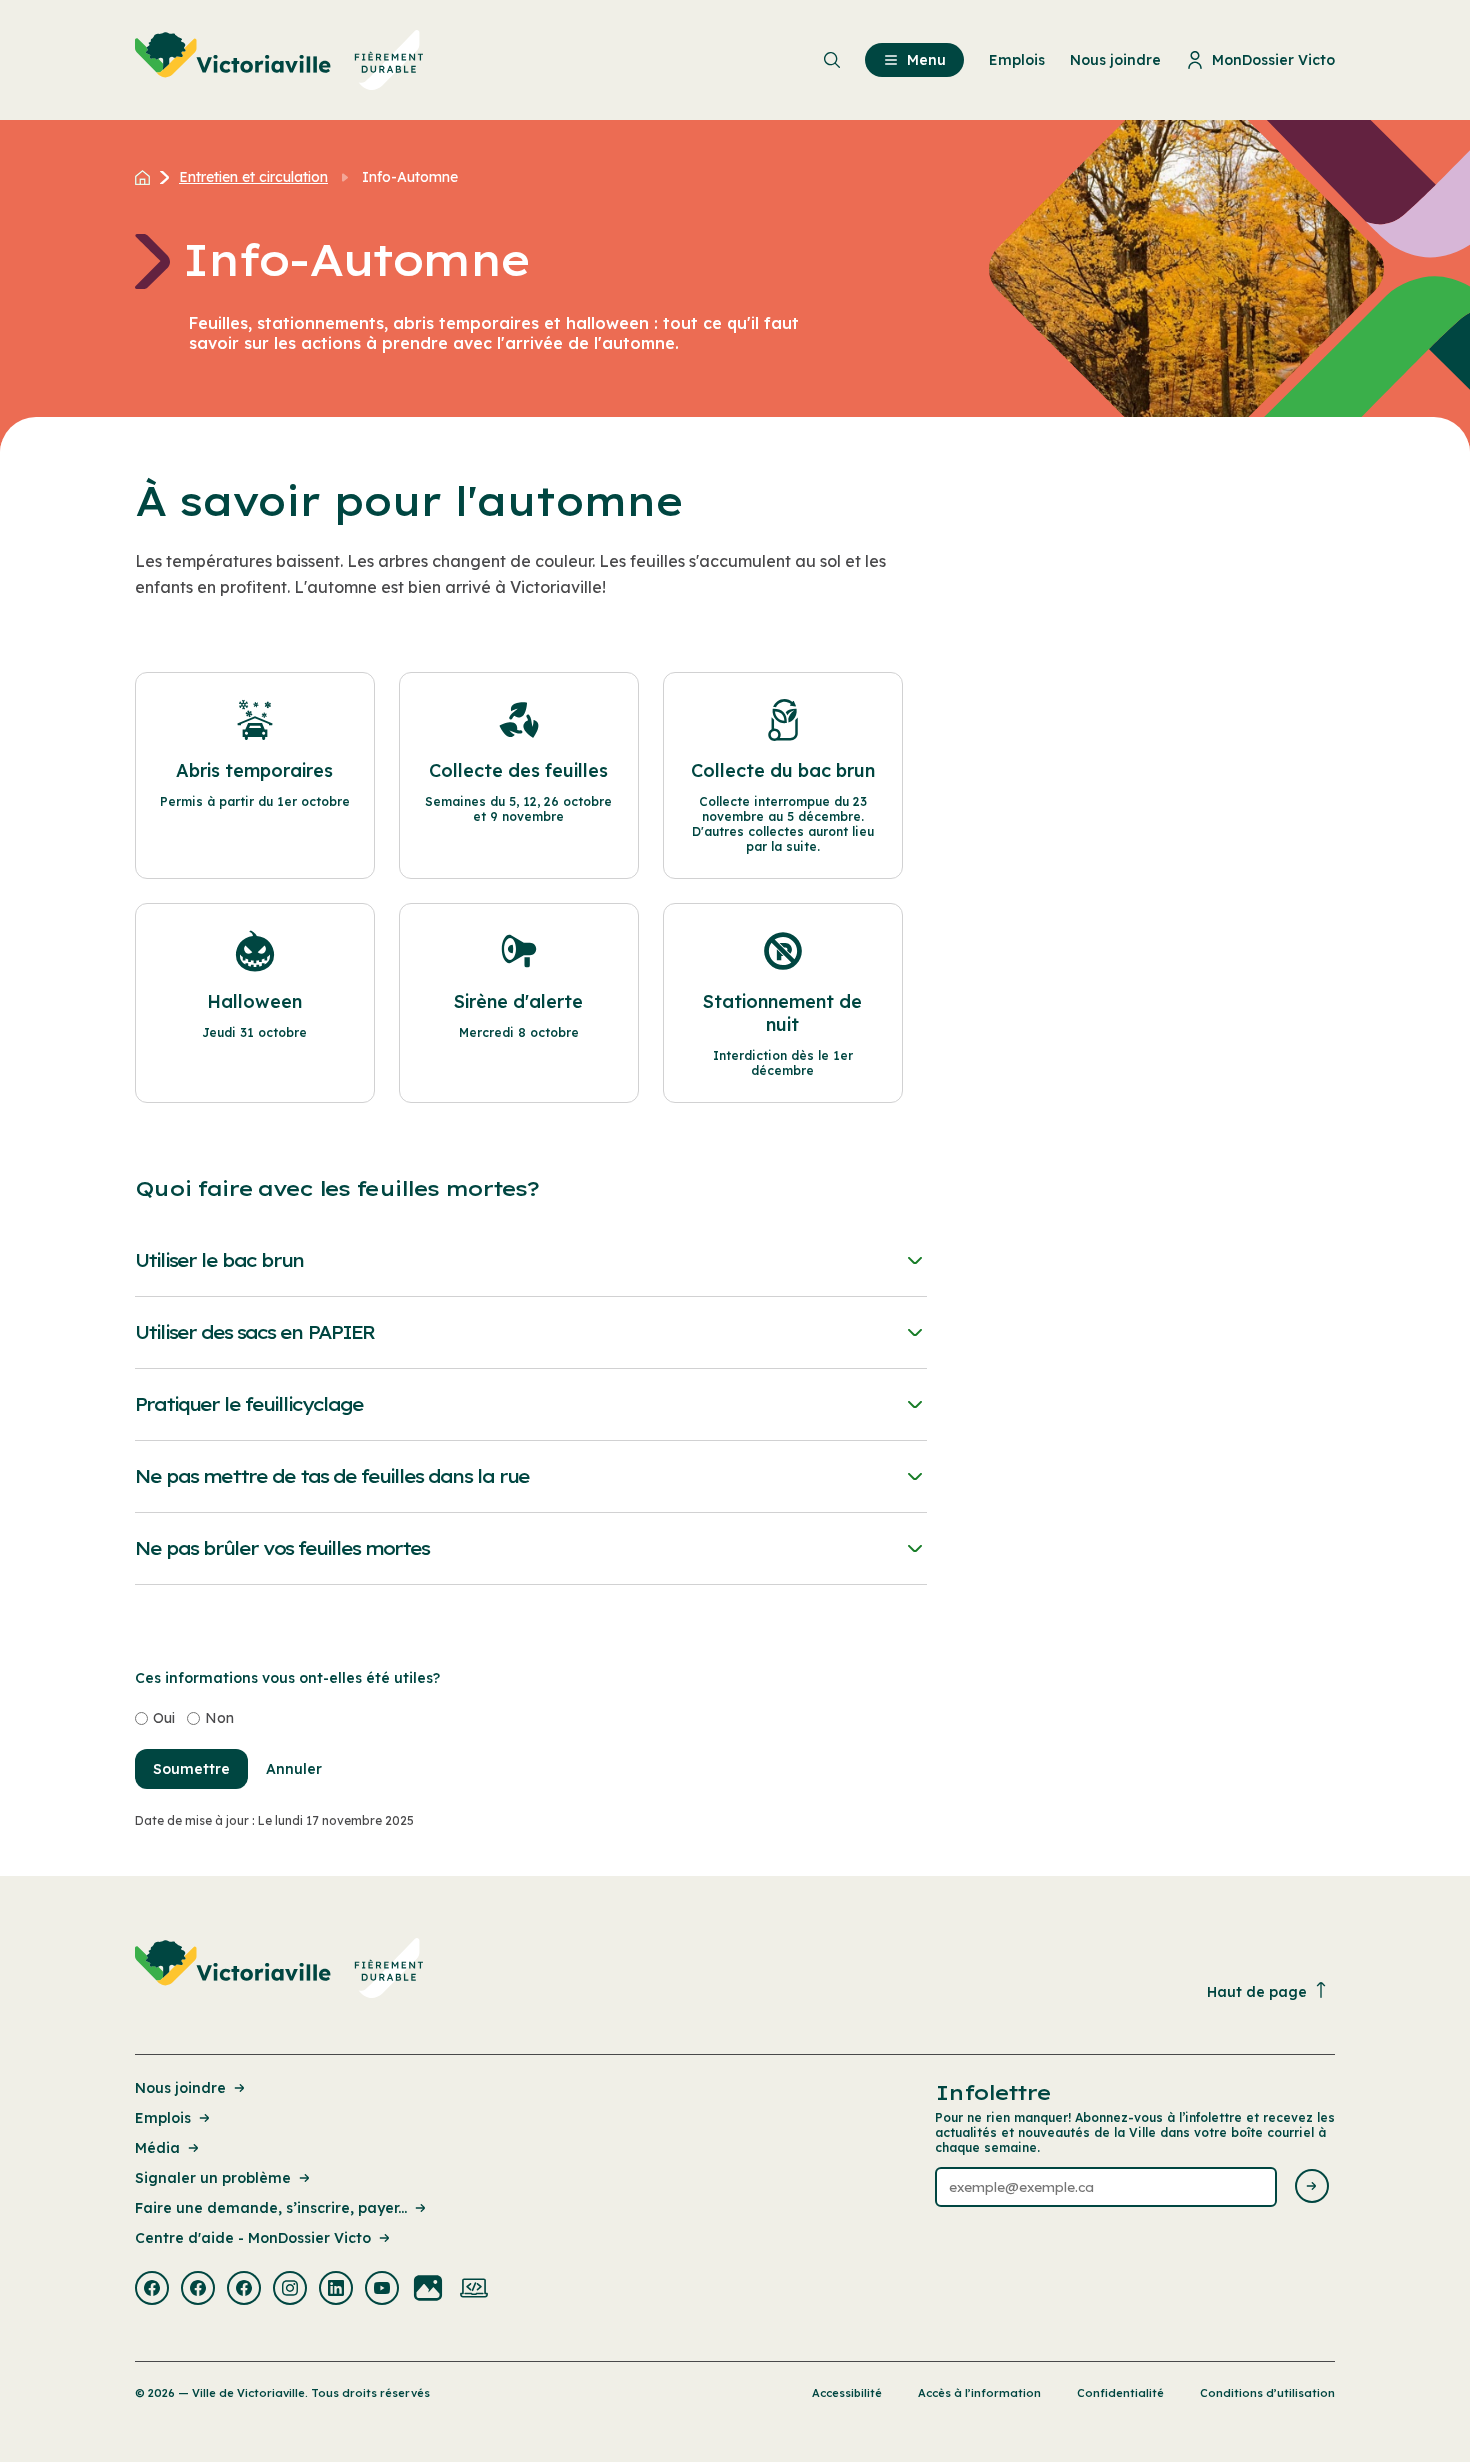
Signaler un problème (213, 2178)
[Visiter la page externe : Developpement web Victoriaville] (474, 2290)
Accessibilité (847, 2393)
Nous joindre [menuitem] (1115, 60)
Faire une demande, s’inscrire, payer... (271, 2208)
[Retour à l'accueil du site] (147, 177)
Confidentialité (1120, 2393)
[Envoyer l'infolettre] (1312, 2187)
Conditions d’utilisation (1267, 2393)
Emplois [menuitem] (1017, 60)
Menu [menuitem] (926, 60)
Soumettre (191, 1769)
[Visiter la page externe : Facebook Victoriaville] (152, 2290)
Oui (164, 1718)
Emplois (163, 2118)
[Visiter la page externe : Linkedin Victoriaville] (336, 2290)
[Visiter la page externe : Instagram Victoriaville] (290, 2290)
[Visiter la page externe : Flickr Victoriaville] (428, 2290)
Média (157, 2148)
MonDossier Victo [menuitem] (1273, 60)
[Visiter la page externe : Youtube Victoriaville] (382, 2290)
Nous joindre (180, 2088)
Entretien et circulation (253, 177)
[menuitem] (279, 60)
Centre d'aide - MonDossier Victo (253, 2238)
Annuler (294, 1769)
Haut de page (1257, 1992)
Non (219, 1718)
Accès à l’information (979, 2393)
